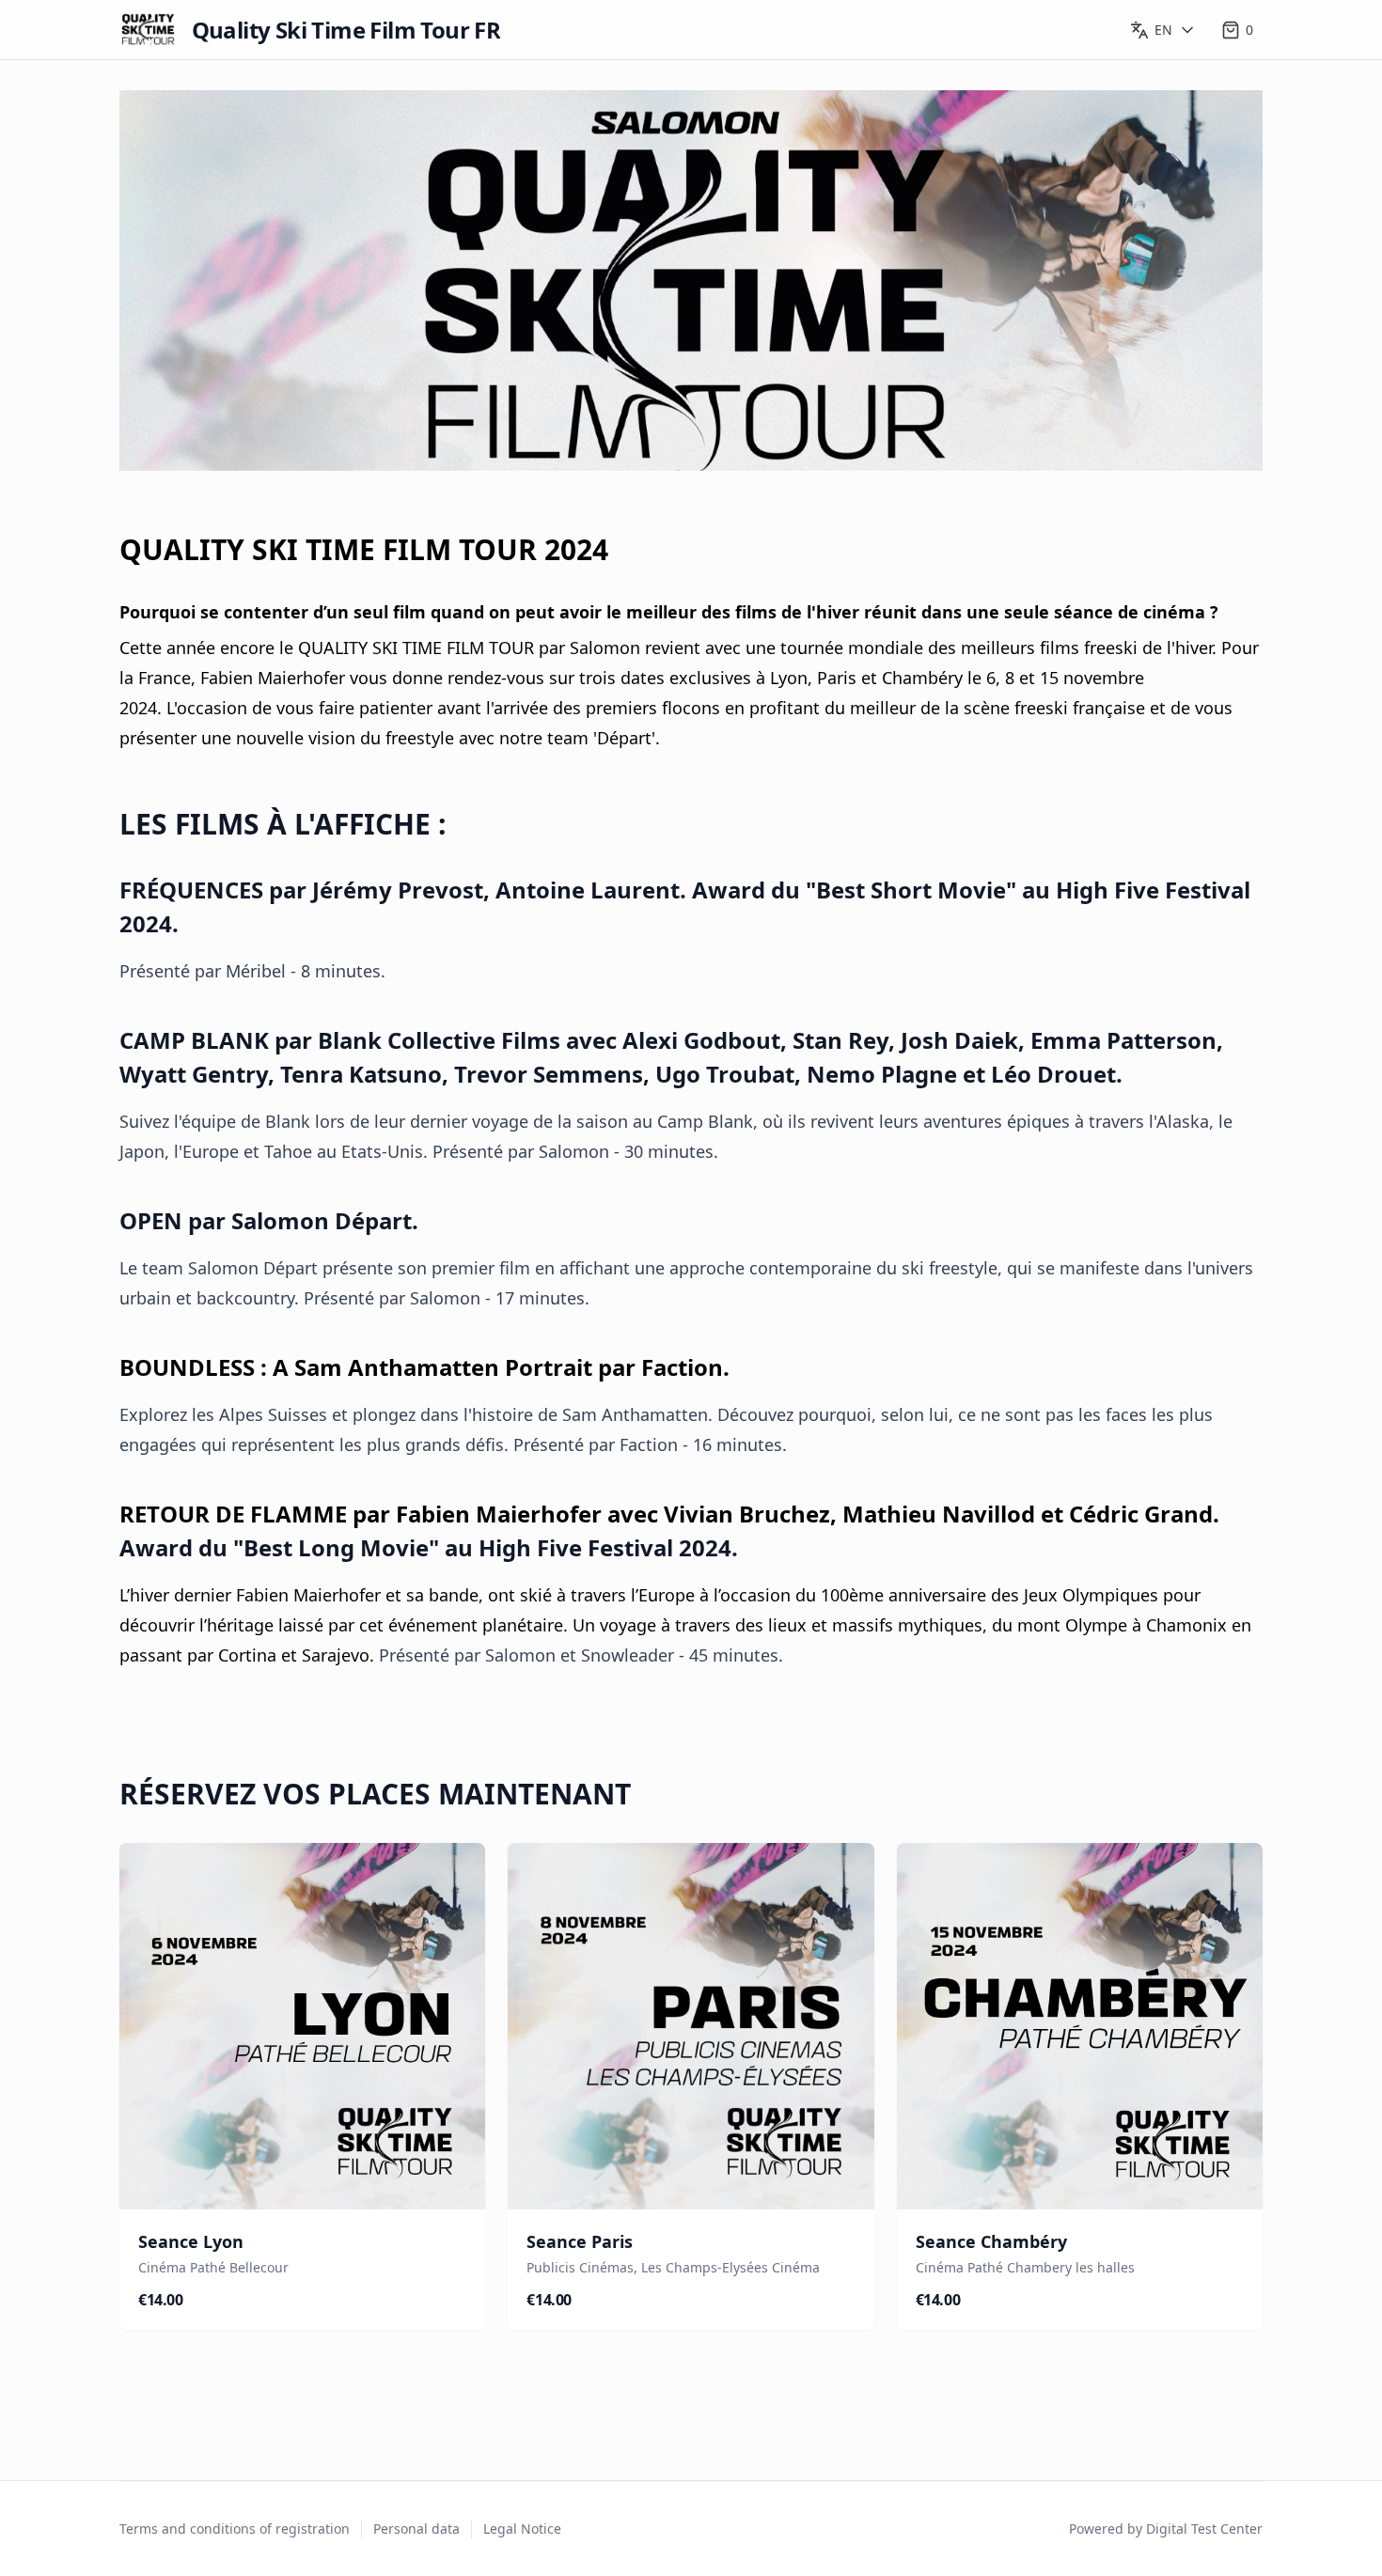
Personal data (416, 2529)
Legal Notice (522, 2529)
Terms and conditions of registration (235, 2529)
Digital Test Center (1204, 2529)
